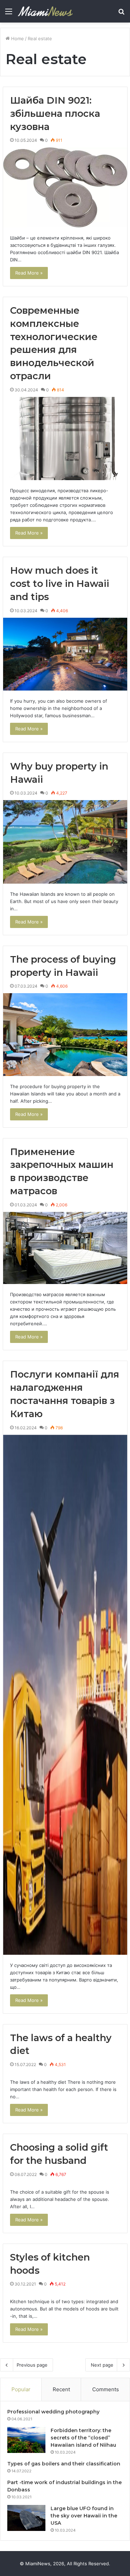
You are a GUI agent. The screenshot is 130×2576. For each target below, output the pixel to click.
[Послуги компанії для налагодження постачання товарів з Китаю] (65, 1695)
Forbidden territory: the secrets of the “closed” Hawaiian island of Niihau (83, 2438)
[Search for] (121, 14)
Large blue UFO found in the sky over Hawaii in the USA (84, 2516)
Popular (21, 2389)
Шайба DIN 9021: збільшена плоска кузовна (55, 114)
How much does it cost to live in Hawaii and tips (60, 584)
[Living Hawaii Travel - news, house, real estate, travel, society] (45, 11)
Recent (61, 2389)
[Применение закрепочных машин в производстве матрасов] (65, 1248)
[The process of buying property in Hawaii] (65, 1034)
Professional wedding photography (53, 2412)
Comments (106, 2389)
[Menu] (9, 14)
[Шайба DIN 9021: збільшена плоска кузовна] (65, 187)
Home (17, 38)
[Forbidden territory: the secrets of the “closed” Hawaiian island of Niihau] (26, 2440)
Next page (102, 2365)
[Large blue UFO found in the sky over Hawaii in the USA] (26, 2518)
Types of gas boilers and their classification (64, 2464)
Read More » (29, 273)
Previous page (32, 2365)
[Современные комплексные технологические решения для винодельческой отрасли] (65, 439)
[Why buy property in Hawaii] (65, 842)
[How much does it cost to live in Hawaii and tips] (65, 654)
